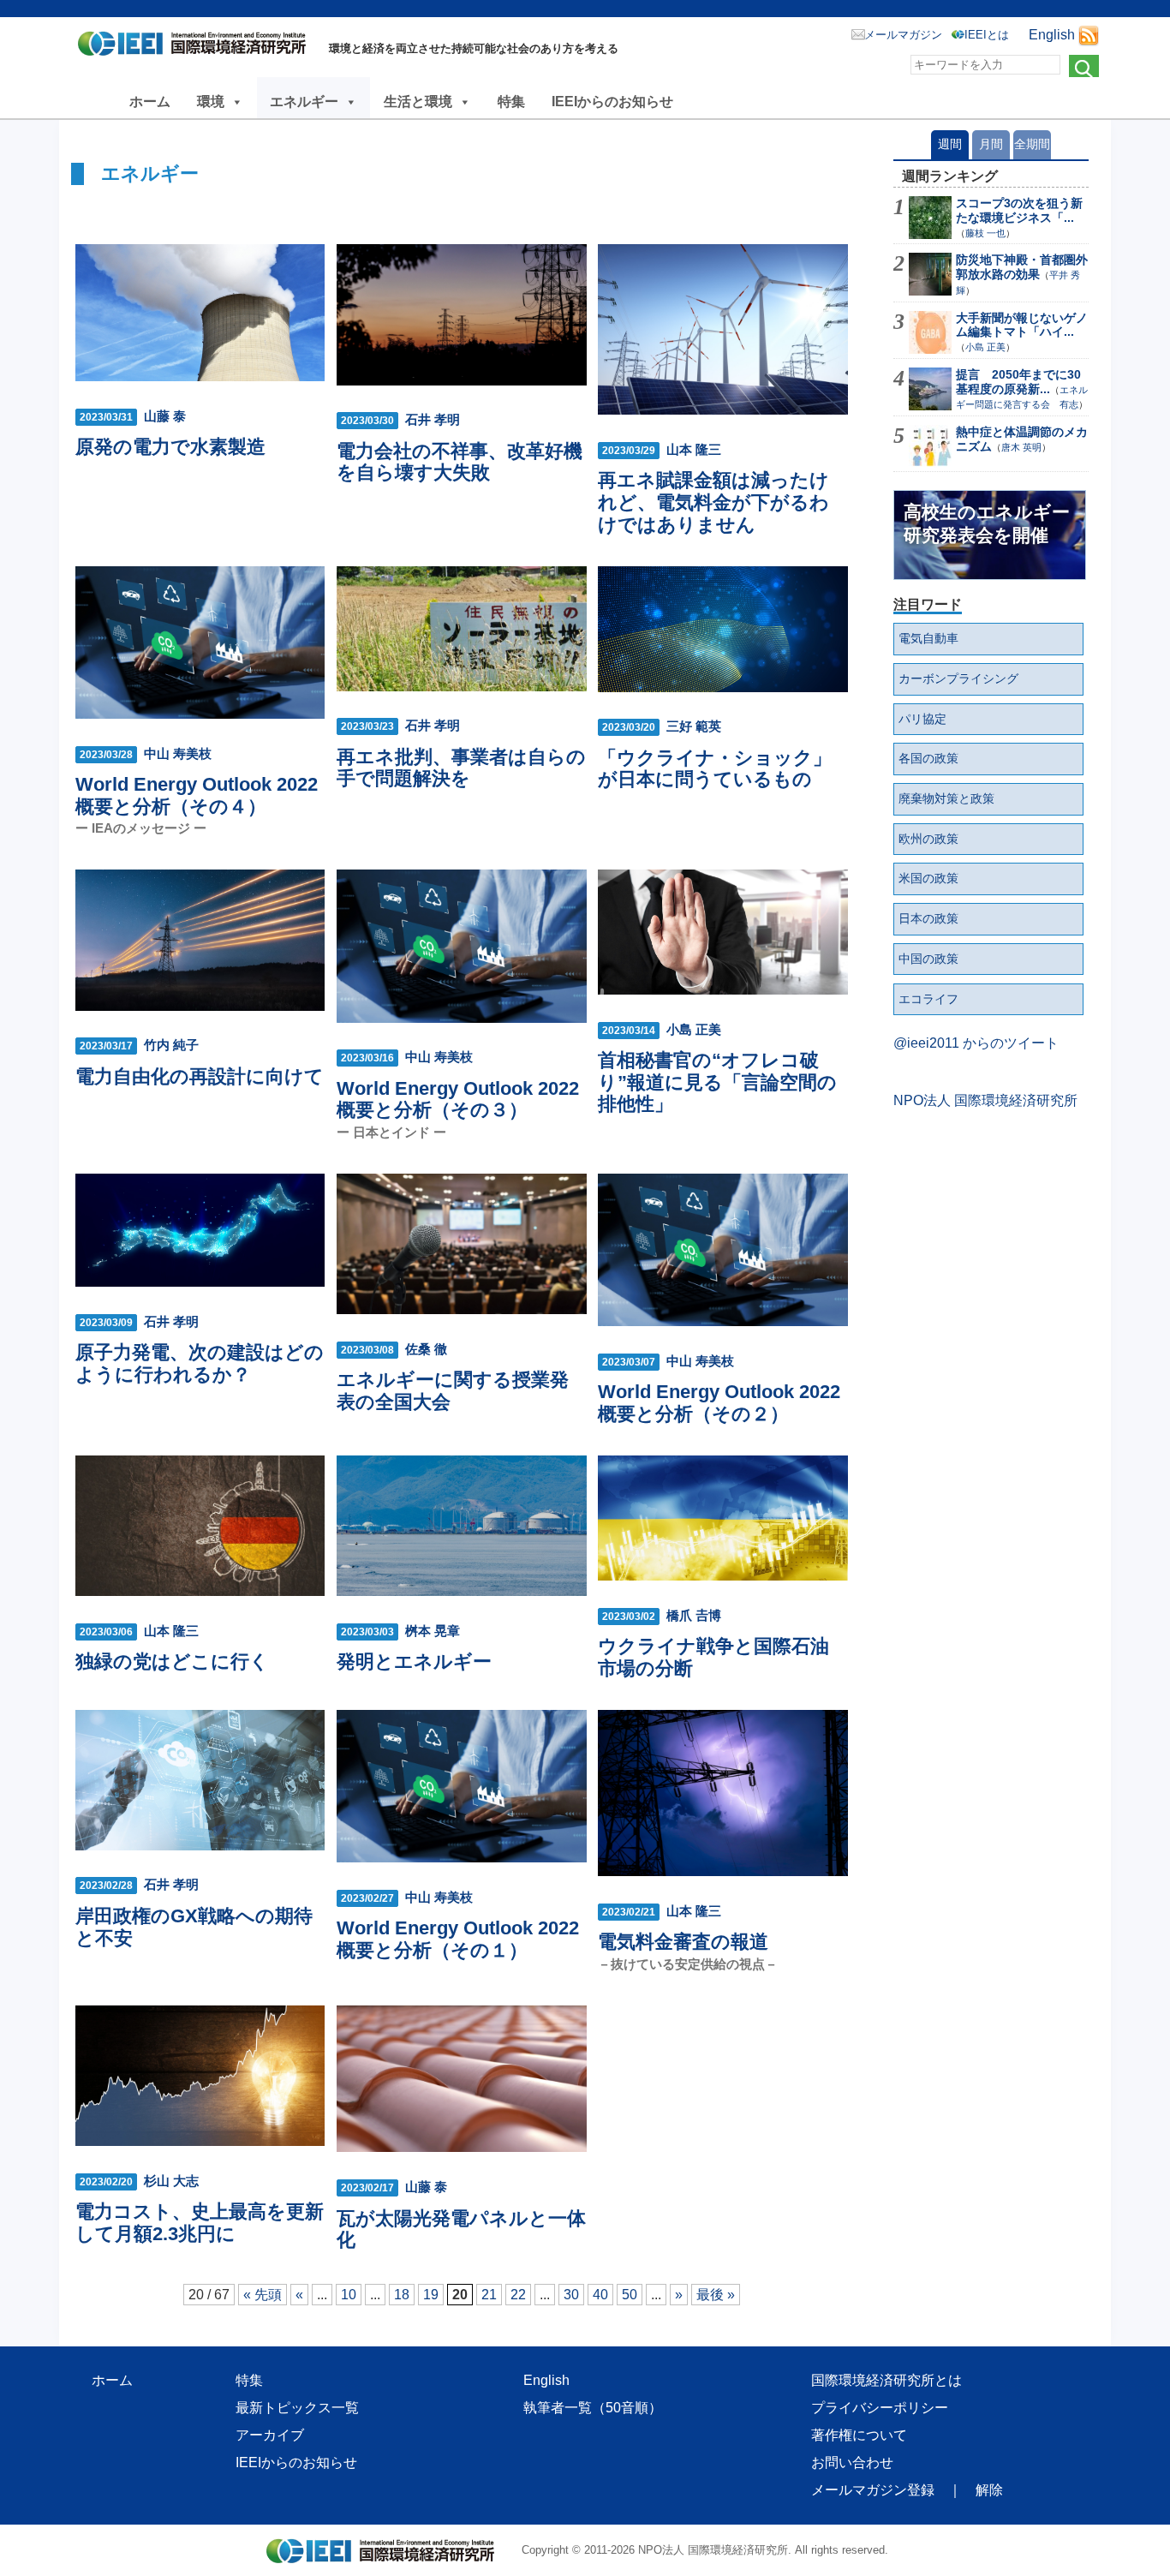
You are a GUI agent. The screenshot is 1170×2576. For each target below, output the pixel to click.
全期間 (1032, 144)
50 (630, 2295)
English (1052, 35)
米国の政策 (928, 878)
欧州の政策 (928, 839)
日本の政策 (928, 918)
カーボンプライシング (958, 678)
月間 (991, 144)
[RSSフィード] (1089, 35)
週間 (950, 144)
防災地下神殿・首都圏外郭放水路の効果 (1022, 267)
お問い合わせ (852, 2462)
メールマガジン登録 (873, 2490)
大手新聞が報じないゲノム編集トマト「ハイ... (1022, 325)
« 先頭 (263, 2295)
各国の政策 (928, 758)
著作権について (859, 2435)
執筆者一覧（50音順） (593, 2408)
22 (518, 2295)
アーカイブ (270, 2435)
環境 (211, 102)
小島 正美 (985, 347)
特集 (511, 102)
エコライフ (928, 999)
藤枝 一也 (985, 233)
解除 (989, 2490)
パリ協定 (922, 719)
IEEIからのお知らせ (612, 102)
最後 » (716, 2295)
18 (402, 2295)
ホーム (150, 102)
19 (431, 2295)
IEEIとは (987, 35)
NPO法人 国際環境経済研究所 (985, 1100)
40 (600, 2295)
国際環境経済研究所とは (886, 2380)
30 (571, 2295)
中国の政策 (928, 959)
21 (489, 2295)
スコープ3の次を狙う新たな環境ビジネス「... (1019, 210)
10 (349, 2295)
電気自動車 (928, 638)
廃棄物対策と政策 (946, 798)
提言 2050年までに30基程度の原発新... (1018, 382)
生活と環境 (418, 102)
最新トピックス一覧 (297, 2408)
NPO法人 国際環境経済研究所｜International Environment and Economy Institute (197, 47)
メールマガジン (903, 35)
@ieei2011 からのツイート (976, 1043)
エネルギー (304, 102)
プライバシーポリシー (880, 2408)
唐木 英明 (1021, 447)
